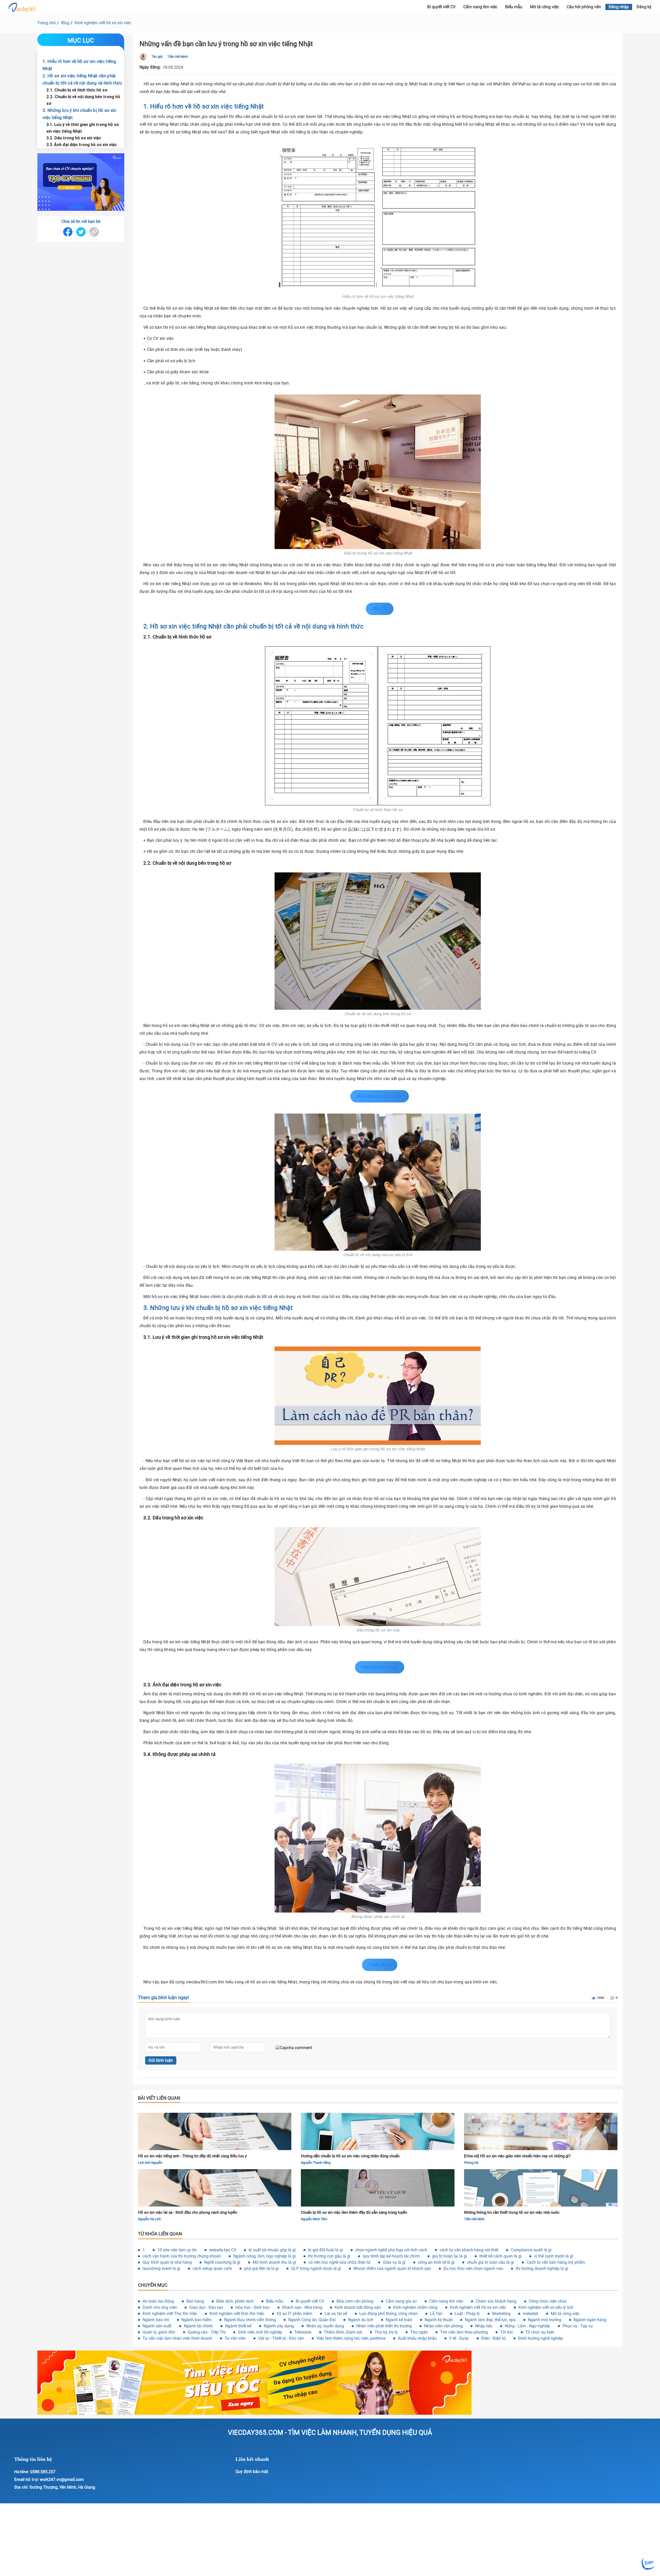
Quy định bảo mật (252, 2472)
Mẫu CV (380, 609)
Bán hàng (195, 2301)
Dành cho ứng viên (160, 2307)
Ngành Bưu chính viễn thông (250, 2320)
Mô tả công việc (544, 7)
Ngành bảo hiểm (197, 2320)
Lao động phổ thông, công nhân (389, 2314)
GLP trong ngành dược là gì (316, 2268)
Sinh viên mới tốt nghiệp (260, 2332)
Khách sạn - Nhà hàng (302, 2307)
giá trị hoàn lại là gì (449, 2256)
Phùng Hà (471, 2163)
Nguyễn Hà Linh (149, 2219)
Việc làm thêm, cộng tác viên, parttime (351, 2338)
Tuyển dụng (379, 1965)
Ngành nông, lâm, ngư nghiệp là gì (265, 2256)
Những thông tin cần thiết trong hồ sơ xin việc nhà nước (512, 2212)
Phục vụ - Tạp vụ (578, 2326)
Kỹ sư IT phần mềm (294, 2314)
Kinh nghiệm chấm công (415, 2307)
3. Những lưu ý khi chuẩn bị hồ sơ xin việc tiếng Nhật (79, 114)
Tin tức (507, 2332)
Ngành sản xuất (157, 2326)
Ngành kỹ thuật (439, 2320)
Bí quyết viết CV (310, 2301)
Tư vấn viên (235, 2338)
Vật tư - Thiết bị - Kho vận (281, 2338)
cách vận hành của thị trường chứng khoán (182, 2256)
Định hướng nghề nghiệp (541, 2338)
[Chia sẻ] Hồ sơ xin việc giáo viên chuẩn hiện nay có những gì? (517, 2156)
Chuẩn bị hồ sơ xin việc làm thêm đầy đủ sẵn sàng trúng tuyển (354, 2212)
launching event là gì (161, 2268)
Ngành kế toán (399, 2320)
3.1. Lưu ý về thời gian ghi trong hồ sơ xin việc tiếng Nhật (83, 128)
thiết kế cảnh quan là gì (500, 2256)
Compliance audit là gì (531, 2250)
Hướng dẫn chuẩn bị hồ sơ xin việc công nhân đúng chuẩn (350, 2156)
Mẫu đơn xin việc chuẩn (379, 1096)
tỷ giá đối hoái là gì (325, 2250)
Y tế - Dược (459, 2338)
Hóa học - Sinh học (253, 2307)
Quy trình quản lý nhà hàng (167, 2262)
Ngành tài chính (198, 2326)
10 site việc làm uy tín (177, 2250)
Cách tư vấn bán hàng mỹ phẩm (556, 2262)
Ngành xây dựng (279, 2326)
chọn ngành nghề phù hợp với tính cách (391, 2250)
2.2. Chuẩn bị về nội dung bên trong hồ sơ (83, 100)
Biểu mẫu (514, 7)
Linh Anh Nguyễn (150, 2163)
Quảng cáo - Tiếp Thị (207, 2332)
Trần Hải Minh (178, 57)
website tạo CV (223, 2250)
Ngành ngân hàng (590, 2320)
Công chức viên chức (548, 2301)
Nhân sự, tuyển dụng (325, 2326)
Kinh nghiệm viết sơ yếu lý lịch (546, 2307)
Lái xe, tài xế (336, 2314)
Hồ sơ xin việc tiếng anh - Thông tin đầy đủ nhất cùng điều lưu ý (192, 2156)
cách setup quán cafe (212, 2268)
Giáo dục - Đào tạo (206, 2307)
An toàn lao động (158, 2301)
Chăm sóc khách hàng (496, 2301)
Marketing (501, 2314)
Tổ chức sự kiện (540, 2332)
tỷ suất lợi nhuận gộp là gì (272, 2250)
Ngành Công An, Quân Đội (312, 2320)
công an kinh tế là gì (436, 2262)
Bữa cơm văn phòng (355, 2301)
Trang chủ (47, 23)
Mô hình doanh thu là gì (274, 2262)
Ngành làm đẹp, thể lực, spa (490, 2320)
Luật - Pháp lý (467, 2314)
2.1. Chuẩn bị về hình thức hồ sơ (77, 90)
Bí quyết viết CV (441, 7)
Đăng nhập (619, 7)
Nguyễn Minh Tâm (314, 2219)
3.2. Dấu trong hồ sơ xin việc (74, 138)
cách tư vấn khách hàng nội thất (469, 2250)
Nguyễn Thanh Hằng (316, 2163)
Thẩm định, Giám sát (343, 2332)
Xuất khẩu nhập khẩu (417, 2338)
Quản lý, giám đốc (159, 2332)
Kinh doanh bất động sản (358, 2307)
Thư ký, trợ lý (386, 2332)
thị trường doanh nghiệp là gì (542, 2268)
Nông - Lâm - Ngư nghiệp (527, 2326)
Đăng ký (644, 7)
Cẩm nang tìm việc (480, 7)
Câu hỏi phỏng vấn (584, 7)
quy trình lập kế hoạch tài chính (391, 2256)
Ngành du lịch (361, 2320)
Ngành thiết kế (238, 2326)
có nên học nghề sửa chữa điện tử (339, 2262)
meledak (531, 2314)
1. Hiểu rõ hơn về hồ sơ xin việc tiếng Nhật (79, 65)
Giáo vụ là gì (394, 2262)
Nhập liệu (484, 2326)
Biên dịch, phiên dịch (235, 2301)
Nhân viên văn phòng (443, 2326)
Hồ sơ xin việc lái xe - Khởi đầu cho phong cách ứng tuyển (187, 2212)
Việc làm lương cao (380, 1667)
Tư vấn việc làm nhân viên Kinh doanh (177, 2338)
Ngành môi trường (545, 2320)
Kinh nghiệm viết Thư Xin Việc (170, 2314)
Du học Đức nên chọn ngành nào (473, 2268)
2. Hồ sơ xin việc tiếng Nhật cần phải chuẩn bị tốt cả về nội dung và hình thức (82, 79)
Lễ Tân (436, 2314)
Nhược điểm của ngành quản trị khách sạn (392, 2268)
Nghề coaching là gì (222, 2262)
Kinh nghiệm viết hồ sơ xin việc (103, 23)
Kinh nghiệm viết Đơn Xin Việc (237, 2314)
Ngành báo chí (156, 2320)
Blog (65, 23)
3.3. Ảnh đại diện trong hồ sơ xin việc (82, 145)
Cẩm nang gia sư (401, 2301)
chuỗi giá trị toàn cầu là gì (490, 2262)
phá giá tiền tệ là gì (261, 2268)
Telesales (303, 2332)
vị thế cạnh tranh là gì (554, 2256)
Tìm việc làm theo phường (464, 2332)
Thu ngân (419, 2332)
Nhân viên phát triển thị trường (384, 2326)
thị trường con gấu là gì (329, 2256)
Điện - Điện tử (494, 2338)
